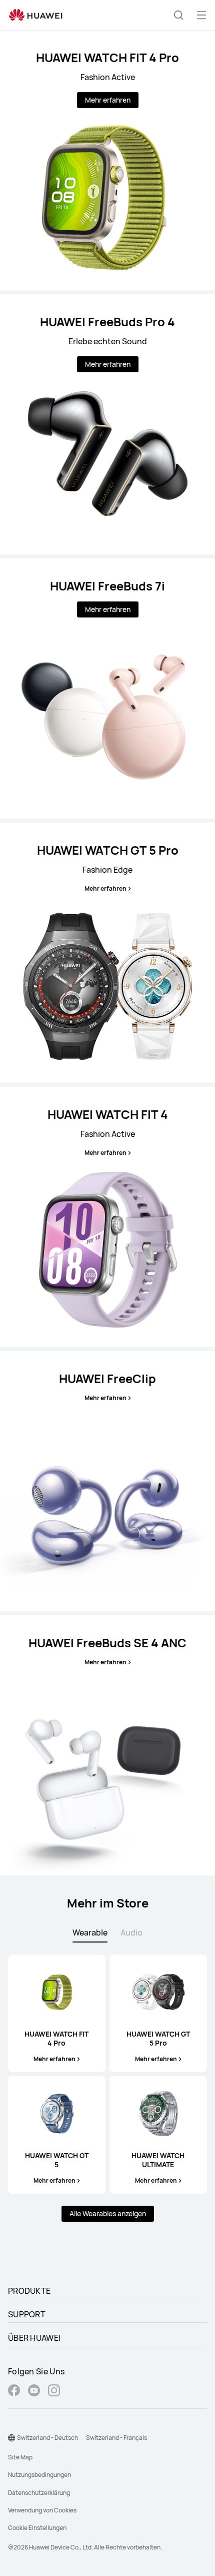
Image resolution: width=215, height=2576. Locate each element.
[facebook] (14, 2392)
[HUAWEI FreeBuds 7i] (107, 689)
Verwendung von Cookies (42, 2510)
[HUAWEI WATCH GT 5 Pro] (107, 953)
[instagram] (54, 2392)
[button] (178, 15)
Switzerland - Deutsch (47, 2438)
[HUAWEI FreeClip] (107, 1481)
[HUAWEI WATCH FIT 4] (107, 1217)
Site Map (20, 2457)
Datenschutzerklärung (39, 2493)
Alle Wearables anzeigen (108, 2213)
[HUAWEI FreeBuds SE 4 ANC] (107, 1745)
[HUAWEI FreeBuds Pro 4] (107, 424)
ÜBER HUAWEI (34, 2338)
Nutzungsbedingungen (39, 2475)
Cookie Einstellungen (37, 2528)
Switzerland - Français (116, 2438)
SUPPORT (27, 2314)
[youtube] (34, 2392)
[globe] (11, 2438)
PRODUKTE (29, 2291)
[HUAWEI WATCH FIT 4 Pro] (107, 160)
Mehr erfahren (108, 100)
